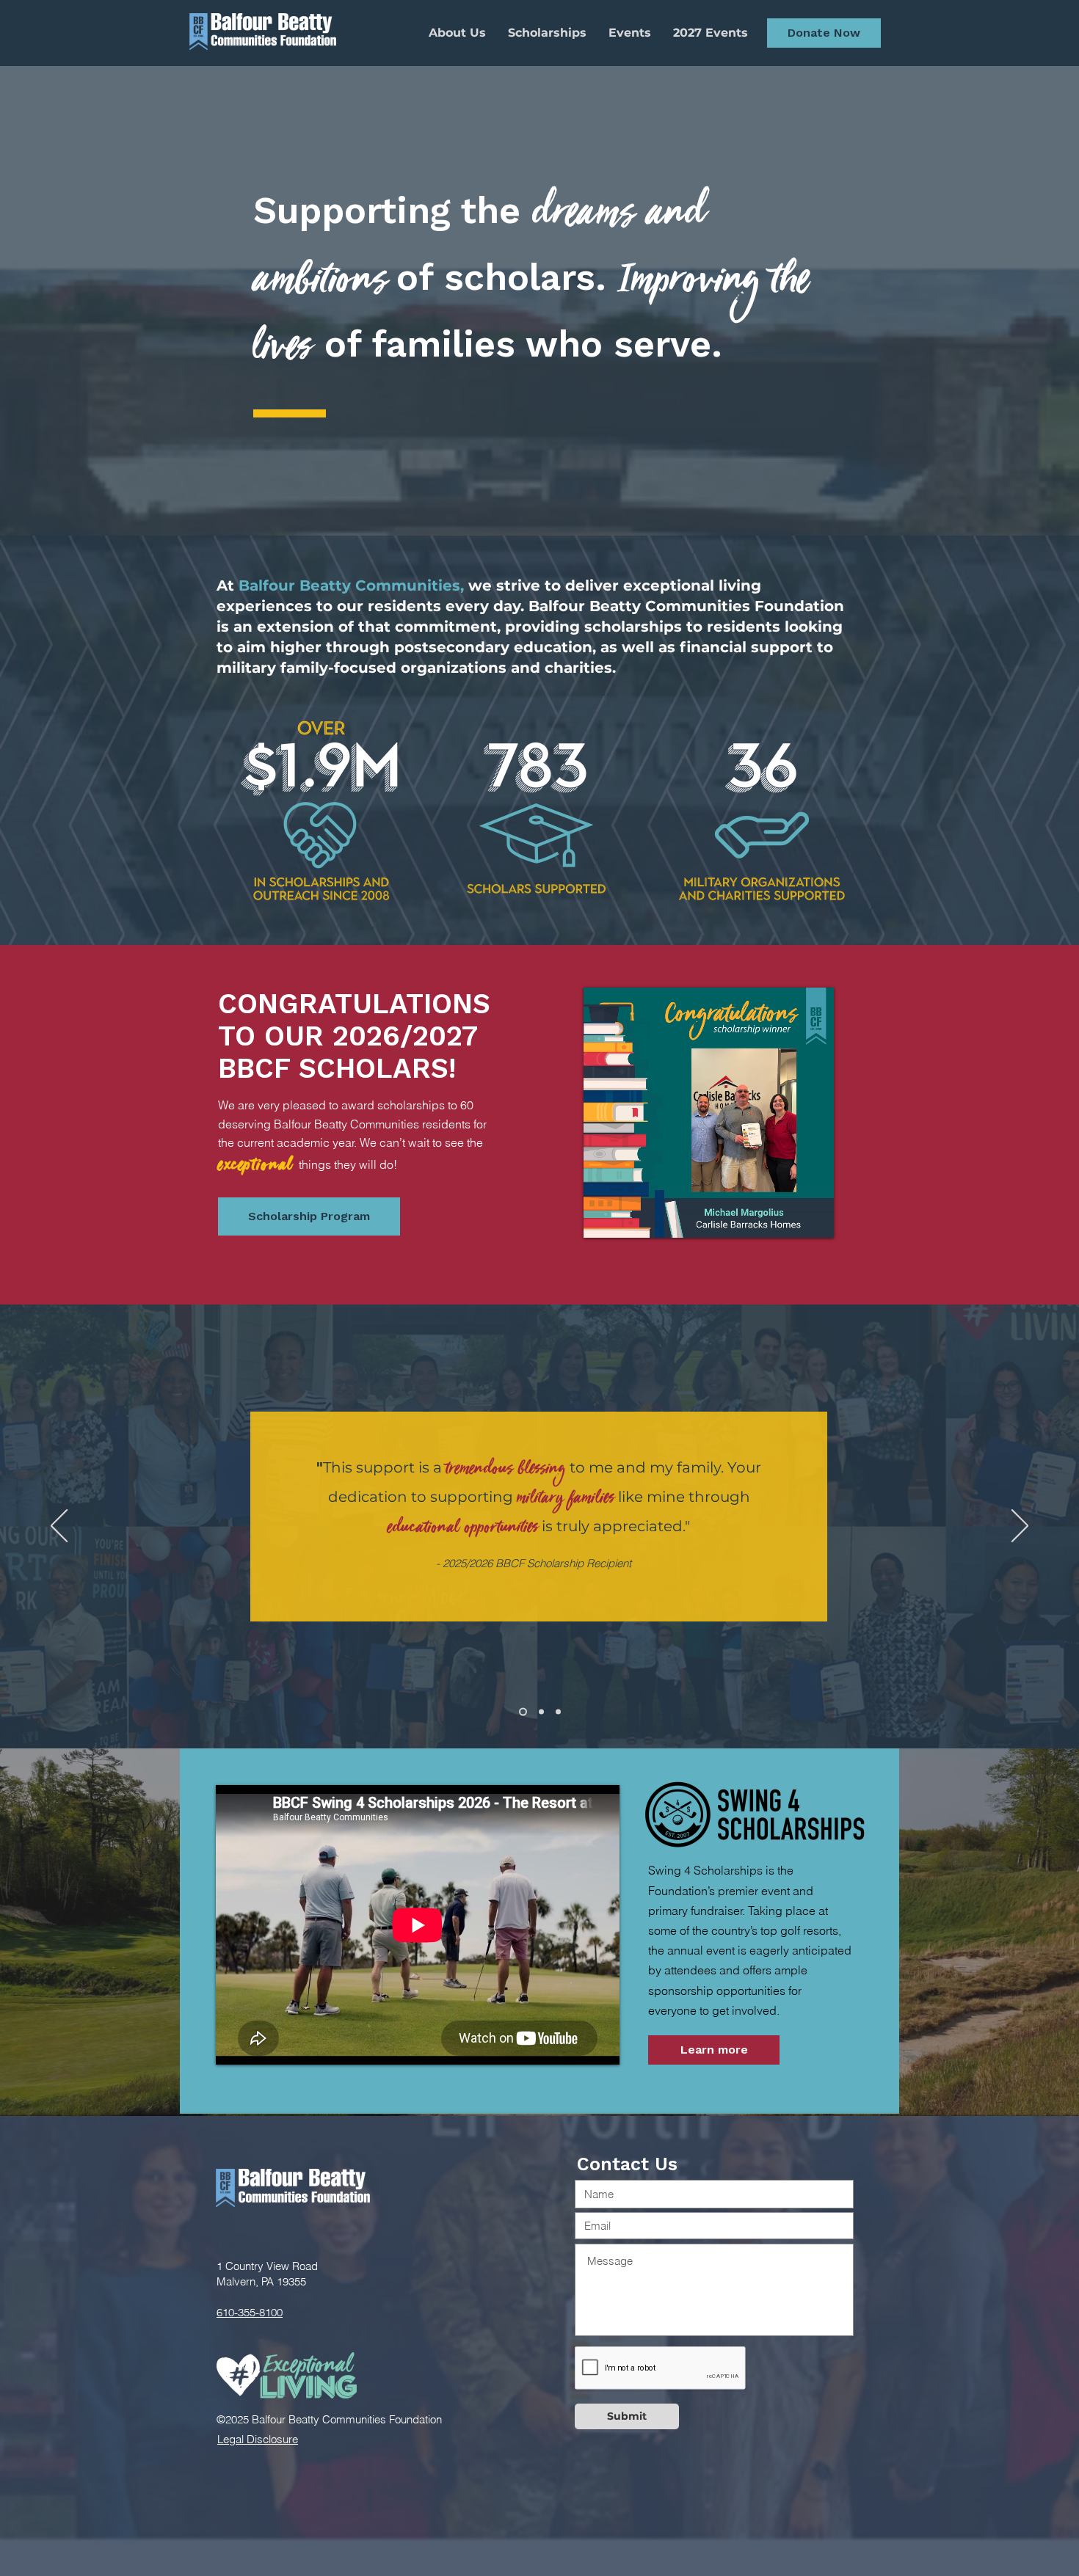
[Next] (1020, 1527)
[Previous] (59, 1527)
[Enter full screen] (814, 1218)
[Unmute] (628, 1218)
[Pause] (603, 1218)
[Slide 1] (541, 1712)
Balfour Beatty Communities (349, 585)
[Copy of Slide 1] (558, 1712)
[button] (824, 33)
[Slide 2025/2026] (523, 1712)
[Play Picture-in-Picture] (789, 1218)
